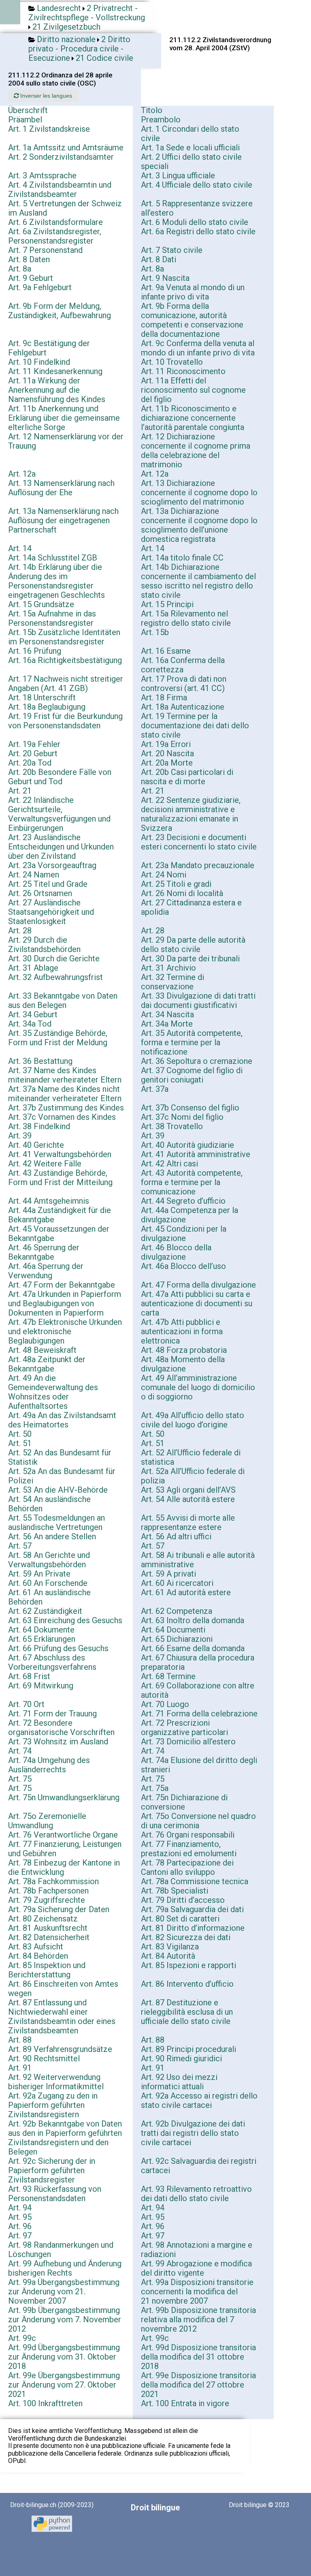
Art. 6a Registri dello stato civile (198, 231)
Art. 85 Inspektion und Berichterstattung (47, 1970)
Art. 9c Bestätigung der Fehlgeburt (49, 348)
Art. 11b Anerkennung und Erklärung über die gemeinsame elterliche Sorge (64, 418)
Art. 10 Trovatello (172, 362)
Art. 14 (20, 548)
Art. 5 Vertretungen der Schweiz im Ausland (65, 208)
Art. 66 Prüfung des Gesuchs (58, 1648)
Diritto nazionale (66, 39)
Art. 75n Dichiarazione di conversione (184, 1802)
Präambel (25, 120)
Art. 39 (20, 1136)
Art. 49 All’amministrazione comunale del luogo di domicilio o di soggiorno (198, 1387)
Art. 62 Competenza (177, 1611)
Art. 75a (155, 1788)
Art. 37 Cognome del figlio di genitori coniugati (192, 1075)
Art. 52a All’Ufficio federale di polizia (193, 1476)
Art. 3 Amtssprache (42, 175)
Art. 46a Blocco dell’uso (183, 1266)
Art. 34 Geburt (33, 1014)
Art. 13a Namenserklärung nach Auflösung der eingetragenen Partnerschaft (63, 520)
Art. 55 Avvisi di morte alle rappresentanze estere (188, 1522)
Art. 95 (20, 2217)
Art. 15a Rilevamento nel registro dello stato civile (186, 618)
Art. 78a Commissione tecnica (195, 1881)
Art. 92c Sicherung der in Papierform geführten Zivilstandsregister (52, 2170)
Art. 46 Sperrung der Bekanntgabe (44, 1252)
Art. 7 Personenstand (45, 250)
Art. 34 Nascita (167, 1014)
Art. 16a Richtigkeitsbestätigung (65, 660)
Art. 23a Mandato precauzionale (198, 865)
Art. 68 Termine (168, 1676)
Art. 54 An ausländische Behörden (49, 1504)
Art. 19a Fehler (34, 744)
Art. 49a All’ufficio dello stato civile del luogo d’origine (193, 1420)
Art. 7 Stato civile (172, 250)
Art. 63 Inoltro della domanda (193, 1620)
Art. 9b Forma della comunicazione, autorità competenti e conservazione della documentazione (192, 320)
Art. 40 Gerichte (36, 1145)
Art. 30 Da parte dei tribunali (190, 959)
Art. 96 (20, 2226)
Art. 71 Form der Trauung (52, 1714)
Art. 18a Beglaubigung (47, 707)
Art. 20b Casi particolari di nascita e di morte (187, 777)
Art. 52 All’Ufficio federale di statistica (191, 1457)
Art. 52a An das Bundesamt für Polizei (62, 1476)
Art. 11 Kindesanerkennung (55, 371)
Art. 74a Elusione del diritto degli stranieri (199, 1765)
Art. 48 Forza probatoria (184, 1350)
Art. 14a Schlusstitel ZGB (53, 558)
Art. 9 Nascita (165, 278)
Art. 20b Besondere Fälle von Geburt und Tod (60, 777)
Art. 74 (20, 1751)
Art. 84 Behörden (38, 1956)
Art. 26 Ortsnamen (40, 893)
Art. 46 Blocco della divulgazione (176, 1252)
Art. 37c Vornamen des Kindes (62, 1117)
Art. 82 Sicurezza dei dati (186, 1937)
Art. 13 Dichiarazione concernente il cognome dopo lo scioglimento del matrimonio (199, 492)
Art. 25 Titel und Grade (48, 884)
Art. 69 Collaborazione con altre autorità (198, 1690)
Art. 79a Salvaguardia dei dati (192, 1909)
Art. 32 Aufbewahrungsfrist (55, 977)
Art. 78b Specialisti (175, 1891)
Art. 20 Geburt (33, 753)
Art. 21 (20, 791)
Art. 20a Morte (167, 763)
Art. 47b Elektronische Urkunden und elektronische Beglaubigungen (65, 1331)
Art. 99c (22, 2338)
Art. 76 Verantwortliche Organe (63, 1835)
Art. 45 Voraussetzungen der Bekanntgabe (59, 1233)
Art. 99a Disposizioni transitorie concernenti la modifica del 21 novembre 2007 (197, 2291)
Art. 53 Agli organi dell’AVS (188, 1490)
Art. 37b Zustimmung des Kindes (66, 1108)
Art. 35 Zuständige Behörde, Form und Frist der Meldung (58, 1038)
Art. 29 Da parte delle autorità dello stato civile (193, 945)
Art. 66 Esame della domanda (193, 1648)
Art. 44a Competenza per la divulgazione (190, 1215)
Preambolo (161, 120)
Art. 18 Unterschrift (42, 697)
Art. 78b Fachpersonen (48, 1891)
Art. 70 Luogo (165, 1704)
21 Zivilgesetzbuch (66, 27)
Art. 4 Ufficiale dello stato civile (197, 185)
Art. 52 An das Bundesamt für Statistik (60, 1457)
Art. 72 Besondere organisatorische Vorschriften (61, 1728)
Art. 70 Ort (26, 1704)
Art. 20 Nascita (167, 753)
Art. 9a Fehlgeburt (40, 287)
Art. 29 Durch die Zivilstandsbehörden (44, 945)
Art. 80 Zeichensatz (43, 1919)
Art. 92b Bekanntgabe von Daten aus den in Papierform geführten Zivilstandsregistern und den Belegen (65, 2138)
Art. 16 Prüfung (35, 651)
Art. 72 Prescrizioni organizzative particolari (184, 1728)
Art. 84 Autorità (168, 1956)
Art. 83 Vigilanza (170, 1947)
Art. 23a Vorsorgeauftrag (52, 865)
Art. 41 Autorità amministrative (196, 1154)
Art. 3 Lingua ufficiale (178, 175)
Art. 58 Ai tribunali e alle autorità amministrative (198, 1560)
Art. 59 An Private (39, 1574)
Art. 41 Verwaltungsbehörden (60, 1154)
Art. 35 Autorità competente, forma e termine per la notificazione (192, 1042)
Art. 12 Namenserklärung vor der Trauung (66, 441)
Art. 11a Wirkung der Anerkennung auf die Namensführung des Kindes (57, 390)
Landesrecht (59, 8)
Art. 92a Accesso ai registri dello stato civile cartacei (199, 2100)
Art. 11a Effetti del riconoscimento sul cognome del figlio (193, 390)
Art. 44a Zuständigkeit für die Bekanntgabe (60, 1215)
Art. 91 (20, 2068)
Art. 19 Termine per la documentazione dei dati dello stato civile (195, 725)
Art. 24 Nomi (164, 875)
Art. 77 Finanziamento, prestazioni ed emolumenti (189, 1849)
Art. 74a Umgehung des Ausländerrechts (49, 1765)
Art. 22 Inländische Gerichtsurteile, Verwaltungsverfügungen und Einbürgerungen (59, 814)
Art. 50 (20, 1434)
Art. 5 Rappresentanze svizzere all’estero (197, 208)
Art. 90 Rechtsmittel (44, 2058)
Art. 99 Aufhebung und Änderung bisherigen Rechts (65, 2268)
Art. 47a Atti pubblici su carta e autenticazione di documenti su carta (197, 1303)
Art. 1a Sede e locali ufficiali (190, 148)
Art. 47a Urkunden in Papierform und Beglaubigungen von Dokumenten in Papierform (65, 1303)
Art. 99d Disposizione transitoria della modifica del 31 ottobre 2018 (198, 2357)
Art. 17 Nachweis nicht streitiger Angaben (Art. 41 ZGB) (66, 684)
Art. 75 (20, 1779)
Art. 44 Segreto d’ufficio (183, 1201)
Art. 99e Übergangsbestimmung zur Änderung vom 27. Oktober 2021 (64, 2385)
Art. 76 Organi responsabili (188, 1835)
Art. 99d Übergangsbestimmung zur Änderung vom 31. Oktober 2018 (64, 2357)
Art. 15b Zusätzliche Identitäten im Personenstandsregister (64, 637)
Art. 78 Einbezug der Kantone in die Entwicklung (64, 1867)
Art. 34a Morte (167, 1024)
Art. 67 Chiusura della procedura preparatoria (198, 1662)
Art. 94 (20, 2208)
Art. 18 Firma (164, 697)
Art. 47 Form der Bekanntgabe (62, 1285)
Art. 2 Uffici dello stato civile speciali (191, 162)
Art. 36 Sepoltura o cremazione (197, 1061)
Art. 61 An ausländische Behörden (49, 1597)
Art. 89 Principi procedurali (189, 2049)
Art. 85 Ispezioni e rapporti (189, 1965)
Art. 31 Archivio (168, 968)
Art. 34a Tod (30, 1024)
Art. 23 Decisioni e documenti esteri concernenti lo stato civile (199, 842)
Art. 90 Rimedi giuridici (181, 2058)
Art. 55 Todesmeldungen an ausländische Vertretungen (56, 1522)
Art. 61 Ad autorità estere (186, 1592)
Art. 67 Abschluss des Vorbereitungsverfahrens (52, 1662)
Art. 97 (20, 2236)
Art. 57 (20, 1546)
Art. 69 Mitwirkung (41, 1686)
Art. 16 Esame (166, 651)
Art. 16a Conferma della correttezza (183, 665)
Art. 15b (155, 632)
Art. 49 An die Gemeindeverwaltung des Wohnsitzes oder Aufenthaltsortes (53, 1392)
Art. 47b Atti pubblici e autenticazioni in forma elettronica (182, 1331)
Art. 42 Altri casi (169, 1164)
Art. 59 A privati (168, 1574)
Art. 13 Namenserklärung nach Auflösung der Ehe (61, 488)
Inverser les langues (45, 96)
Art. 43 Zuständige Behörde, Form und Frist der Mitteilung (60, 1178)
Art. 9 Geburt (31, 278)
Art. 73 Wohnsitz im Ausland (58, 1742)
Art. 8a (20, 269)
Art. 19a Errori (166, 744)
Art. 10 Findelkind (39, 362)
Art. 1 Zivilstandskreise (49, 129)
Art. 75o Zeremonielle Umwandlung (47, 1821)
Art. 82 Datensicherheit (49, 1937)
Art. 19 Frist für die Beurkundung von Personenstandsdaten (65, 721)
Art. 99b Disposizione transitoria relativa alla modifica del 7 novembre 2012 (198, 2319)
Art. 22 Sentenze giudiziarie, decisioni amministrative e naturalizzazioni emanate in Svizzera (191, 814)
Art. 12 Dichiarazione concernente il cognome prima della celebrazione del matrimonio (196, 450)
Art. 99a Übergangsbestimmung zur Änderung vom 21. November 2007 (64, 2291)
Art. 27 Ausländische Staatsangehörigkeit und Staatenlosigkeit (51, 912)
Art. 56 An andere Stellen (52, 1536)
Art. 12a (22, 474)
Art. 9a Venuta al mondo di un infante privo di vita (193, 292)
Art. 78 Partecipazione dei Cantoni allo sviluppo (187, 1867)
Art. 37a (155, 1089)
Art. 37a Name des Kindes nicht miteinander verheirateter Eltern (65, 1094)
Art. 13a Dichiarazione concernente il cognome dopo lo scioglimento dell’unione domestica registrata (199, 525)
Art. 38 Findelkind (39, 1126)
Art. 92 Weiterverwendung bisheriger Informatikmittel (56, 2082)
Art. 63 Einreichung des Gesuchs (65, 1620)
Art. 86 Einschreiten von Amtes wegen (63, 1989)
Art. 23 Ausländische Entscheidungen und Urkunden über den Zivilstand (61, 847)
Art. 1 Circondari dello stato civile (190, 134)
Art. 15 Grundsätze (41, 604)
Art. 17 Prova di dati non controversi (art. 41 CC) (184, 684)
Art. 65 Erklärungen (42, 1639)
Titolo (152, 110)
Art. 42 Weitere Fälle (45, 1164)
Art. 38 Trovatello (172, 1126)
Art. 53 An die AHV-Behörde (58, 1490)
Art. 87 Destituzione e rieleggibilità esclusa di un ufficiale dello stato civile (187, 2012)
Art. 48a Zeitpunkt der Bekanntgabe (47, 1364)
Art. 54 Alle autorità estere (188, 1499)
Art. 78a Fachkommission (53, 1881)
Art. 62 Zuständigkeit (45, 1611)
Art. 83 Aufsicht (36, 1947)
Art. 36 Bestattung (40, 1061)
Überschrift (28, 110)
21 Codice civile (104, 58)
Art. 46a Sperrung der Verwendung (46, 1271)
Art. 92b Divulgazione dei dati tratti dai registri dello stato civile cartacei (193, 2133)
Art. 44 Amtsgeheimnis (49, 1201)
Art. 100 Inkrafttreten (45, 2403)
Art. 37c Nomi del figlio (182, 1117)
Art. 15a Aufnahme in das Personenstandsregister (52, 618)
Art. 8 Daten (29, 259)
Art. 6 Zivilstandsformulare (55, 222)
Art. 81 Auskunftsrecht (48, 1928)
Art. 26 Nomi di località (182, 893)
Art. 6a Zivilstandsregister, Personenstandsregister (55, 236)
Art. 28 (20, 931)
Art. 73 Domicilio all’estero (188, 1742)
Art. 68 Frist (29, 1676)
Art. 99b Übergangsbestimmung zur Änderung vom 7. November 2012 (65, 2319)
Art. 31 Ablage (33, 968)
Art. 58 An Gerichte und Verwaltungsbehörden (49, 1560)
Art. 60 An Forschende (48, 1583)
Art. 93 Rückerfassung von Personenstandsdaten (55, 2194)
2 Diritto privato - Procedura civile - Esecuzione (79, 49)
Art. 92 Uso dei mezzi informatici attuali (179, 2082)
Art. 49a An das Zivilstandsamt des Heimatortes (62, 1420)
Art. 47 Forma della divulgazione (198, 1285)
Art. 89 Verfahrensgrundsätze (60, 2049)
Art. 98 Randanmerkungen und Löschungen (61, 2250)
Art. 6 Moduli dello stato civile (195, 222)
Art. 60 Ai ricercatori (177, 1583)
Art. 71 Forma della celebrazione (199, 1714)
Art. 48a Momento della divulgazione (183, 1364)
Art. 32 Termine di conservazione (173, 982)
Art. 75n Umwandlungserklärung (64, 1797)
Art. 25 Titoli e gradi (176, 884)
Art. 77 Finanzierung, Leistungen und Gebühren (65, 1849)
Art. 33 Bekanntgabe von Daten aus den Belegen (63, 1000)
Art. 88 (20, 2040)
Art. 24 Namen (34, 875)
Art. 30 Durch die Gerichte (54, 959)
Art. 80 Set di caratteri (180, 1919)
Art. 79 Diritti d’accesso (183, 1900)
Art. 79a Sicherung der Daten (59, 1909)
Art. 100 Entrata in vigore (185, 2403)
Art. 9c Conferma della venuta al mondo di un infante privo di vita (198, 348)
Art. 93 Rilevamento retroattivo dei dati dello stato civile (196, 2194)
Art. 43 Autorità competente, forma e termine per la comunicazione (192, 1182)
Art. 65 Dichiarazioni (177, 1639)
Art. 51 (20, 1443)
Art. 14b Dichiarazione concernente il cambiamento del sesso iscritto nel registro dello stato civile (198, 581)
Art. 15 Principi (167, 604)
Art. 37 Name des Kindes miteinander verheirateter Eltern (65, 1075)
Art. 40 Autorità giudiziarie (187, 1145)
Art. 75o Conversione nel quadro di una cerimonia (198, 1821)
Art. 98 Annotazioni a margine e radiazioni (197, 2250)
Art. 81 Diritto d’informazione (193, 1928)
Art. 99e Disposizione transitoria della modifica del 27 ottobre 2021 (198, 2385)
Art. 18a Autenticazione (183, 707)
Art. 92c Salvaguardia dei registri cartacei (199, 2166)
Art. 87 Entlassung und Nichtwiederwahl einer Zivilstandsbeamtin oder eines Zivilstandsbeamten (62, 2017)
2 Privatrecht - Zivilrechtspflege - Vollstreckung (87, 13)
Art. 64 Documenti (173, 1630)
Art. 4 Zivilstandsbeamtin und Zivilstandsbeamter (60, 189)
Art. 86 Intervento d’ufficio (187, 1984)
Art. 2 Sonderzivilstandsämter (61, 157)
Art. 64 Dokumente (41, 1630)
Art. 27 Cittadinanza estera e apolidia (191, 907)
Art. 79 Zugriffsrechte (47, 1900)
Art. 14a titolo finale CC (182, 558)
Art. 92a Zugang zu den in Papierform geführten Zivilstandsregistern (53, 2105)
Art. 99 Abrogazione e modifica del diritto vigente (196, 2268)
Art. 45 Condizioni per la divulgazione (184, 1233)
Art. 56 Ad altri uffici (176, 1536)
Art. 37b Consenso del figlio (190, 1108)
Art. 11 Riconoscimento (183, 371)
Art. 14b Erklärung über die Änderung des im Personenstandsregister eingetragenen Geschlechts (56, 581)
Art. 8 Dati (159, 259)
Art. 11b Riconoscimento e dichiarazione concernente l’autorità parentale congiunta (193, 418)
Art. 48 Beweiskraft (42, 1350)
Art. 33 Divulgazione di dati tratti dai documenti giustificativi (198, 1000)
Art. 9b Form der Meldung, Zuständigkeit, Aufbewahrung (60, 311)
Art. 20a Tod (30, 763)
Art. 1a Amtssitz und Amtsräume (66, 148)
